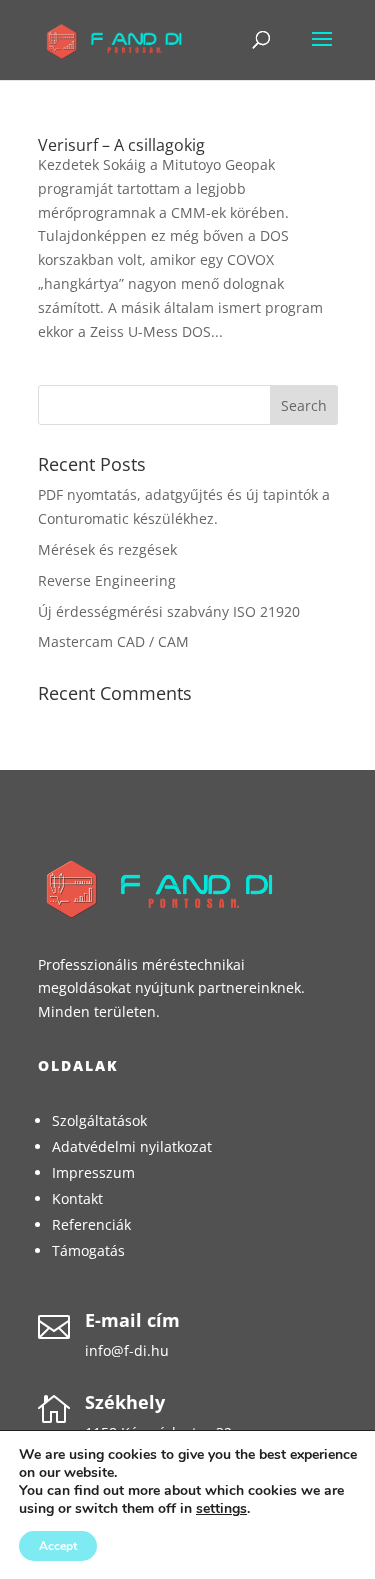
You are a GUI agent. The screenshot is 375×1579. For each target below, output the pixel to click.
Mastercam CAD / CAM (113, 641)
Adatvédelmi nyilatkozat (132, 1146)
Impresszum (93, 1172)
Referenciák (91, 1224)
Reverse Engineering (107, 580)
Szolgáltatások (99, 1120)
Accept (58, 1546)
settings (221, 1509)
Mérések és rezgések (107, 549)
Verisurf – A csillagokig (121, 145)
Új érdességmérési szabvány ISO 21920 (169, 611)
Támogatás (88, 1250)
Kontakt (77, 1198)
